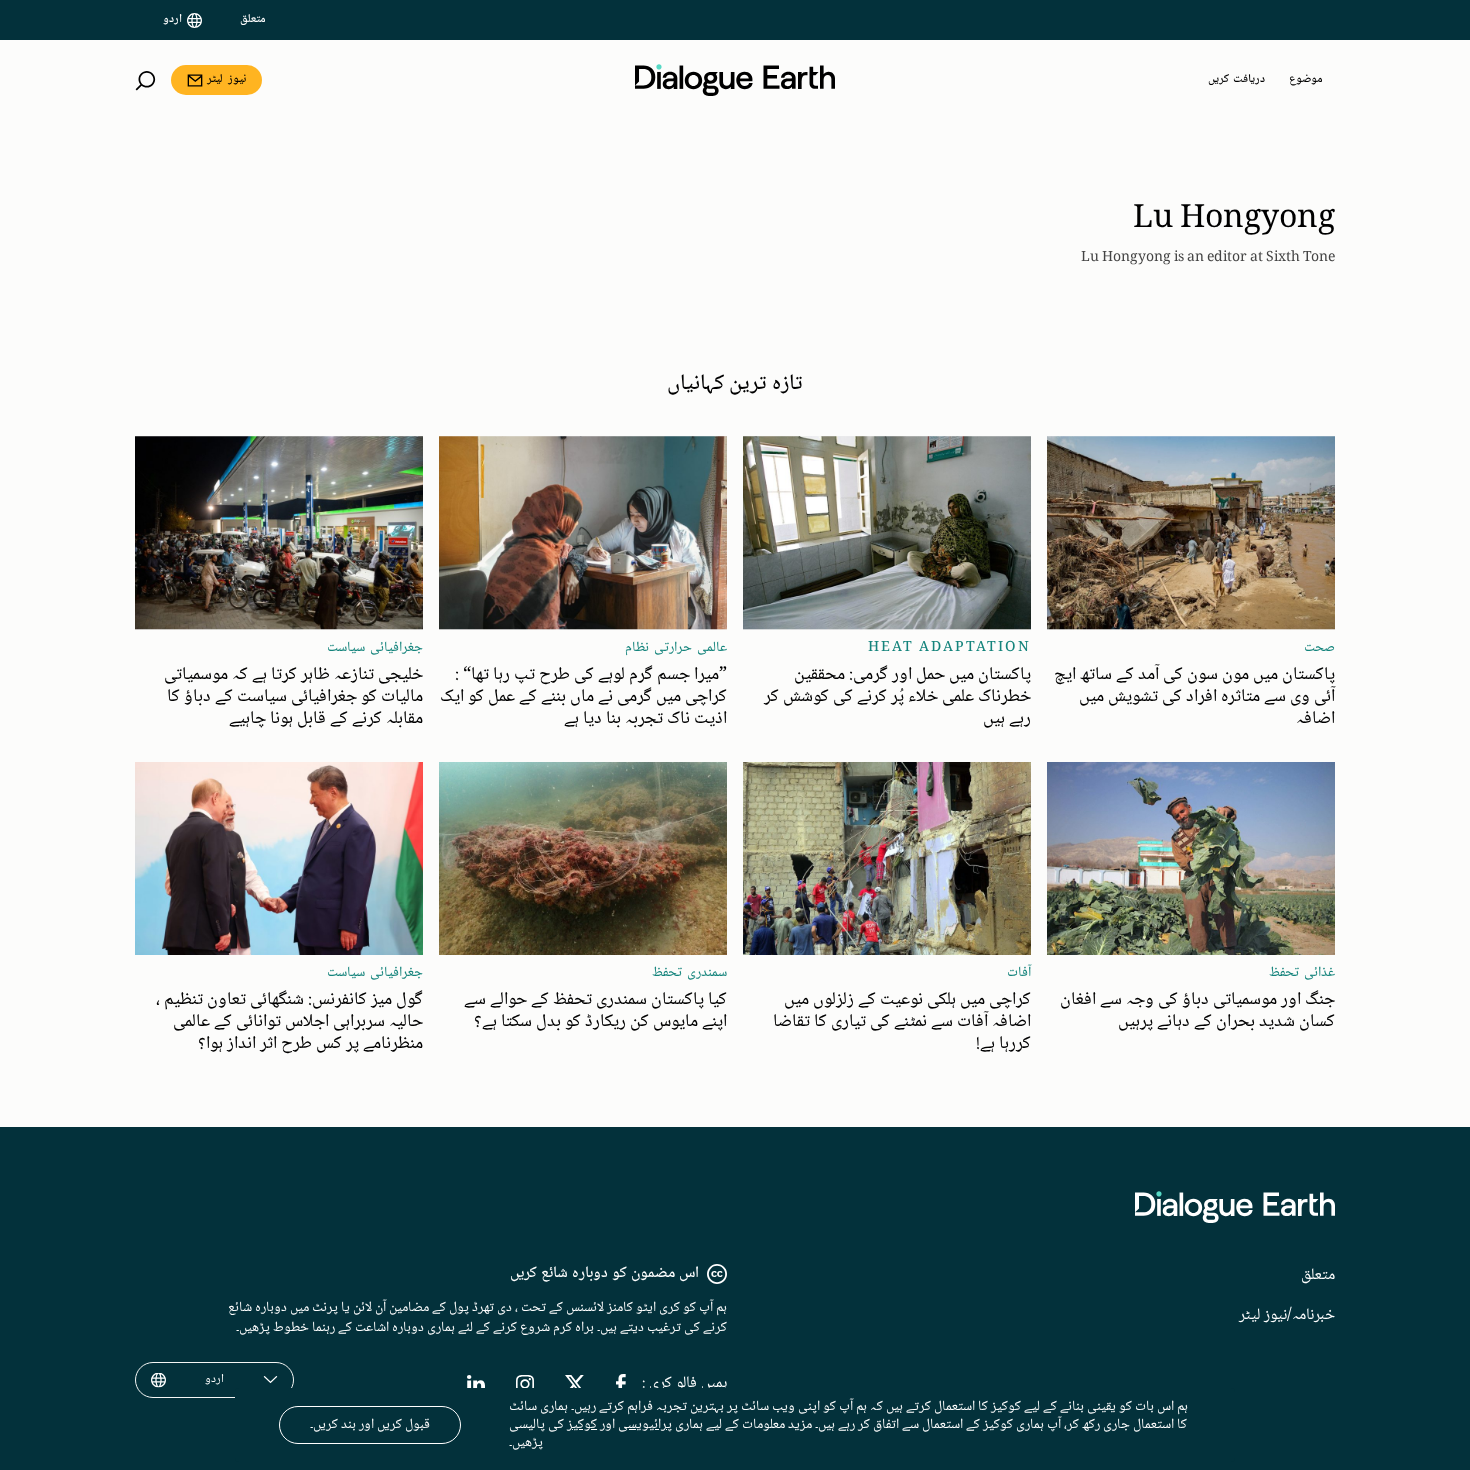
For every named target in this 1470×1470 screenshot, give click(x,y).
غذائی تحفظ (1302, 973)
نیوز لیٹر (226, 79)
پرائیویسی (645, 1425)
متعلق (253, 20)
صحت (1319, 648)
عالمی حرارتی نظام (676, 648)
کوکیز (582, 1425)
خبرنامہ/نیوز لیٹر (1287, 1315)
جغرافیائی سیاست (375, 648)
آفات (1019, 973)
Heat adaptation (949, 648)
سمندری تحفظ (689, 973)
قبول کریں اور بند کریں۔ (370, 1425)
